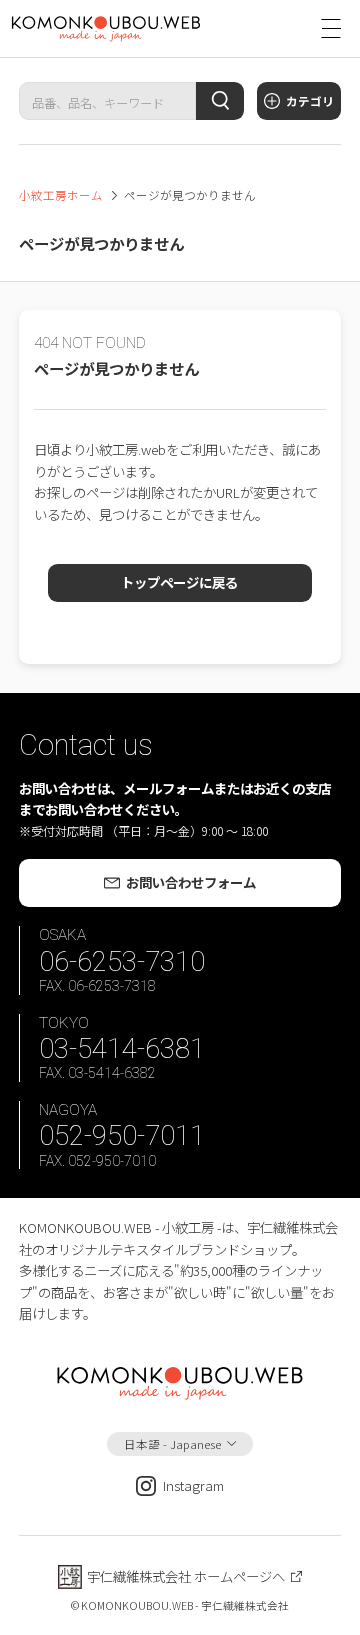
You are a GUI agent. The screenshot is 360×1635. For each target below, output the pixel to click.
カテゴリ (310, 101)
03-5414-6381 (122, 1048)
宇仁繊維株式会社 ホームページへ (186, 1576)
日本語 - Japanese (172, 1444)
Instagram (193, 1485)
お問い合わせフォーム (191, 882)
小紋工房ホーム (61, 195)
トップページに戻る (179, 582)
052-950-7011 (122, 1135)
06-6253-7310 (122, 961)
